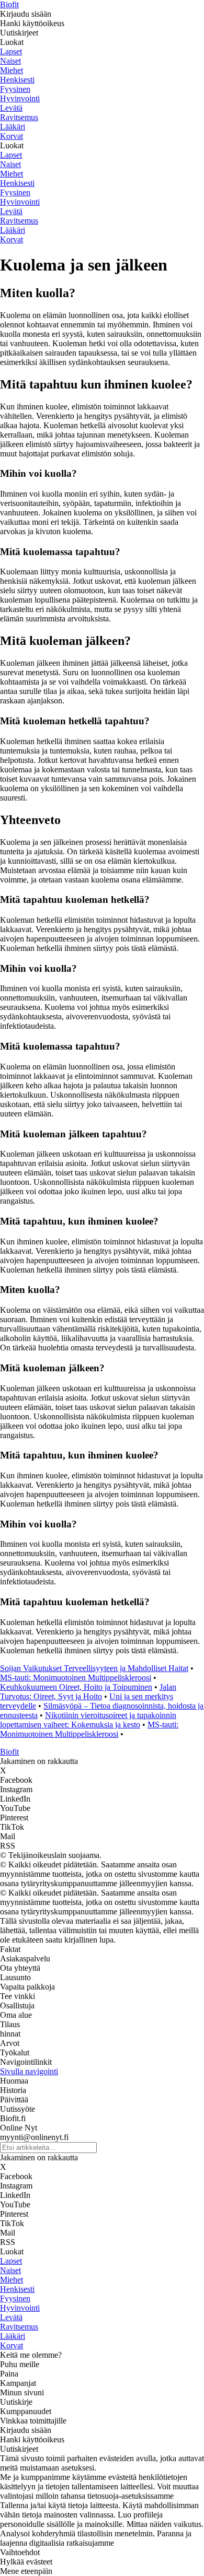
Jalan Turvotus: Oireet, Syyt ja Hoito (88, 1692)
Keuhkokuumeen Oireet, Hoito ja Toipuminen (76, 1687)
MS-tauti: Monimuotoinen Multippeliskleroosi (76, 1678)
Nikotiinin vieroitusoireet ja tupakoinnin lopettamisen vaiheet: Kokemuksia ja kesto (88, 1720)
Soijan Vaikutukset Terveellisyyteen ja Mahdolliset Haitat (94, 1668)
